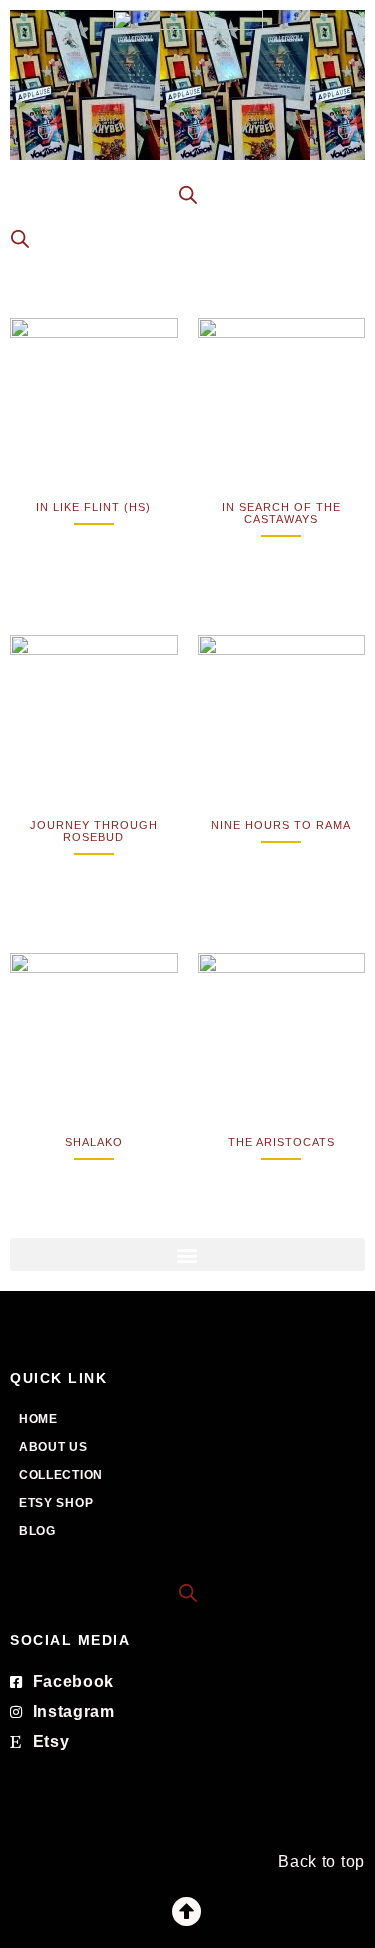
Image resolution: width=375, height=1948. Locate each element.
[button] (187, 1254)
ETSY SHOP (56, 1503)
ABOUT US (53, 1447)
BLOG (37, 1531)
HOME (38, 1419)
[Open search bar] (188, 1591)
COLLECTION (61, 1475)
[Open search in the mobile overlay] (188, 195)
